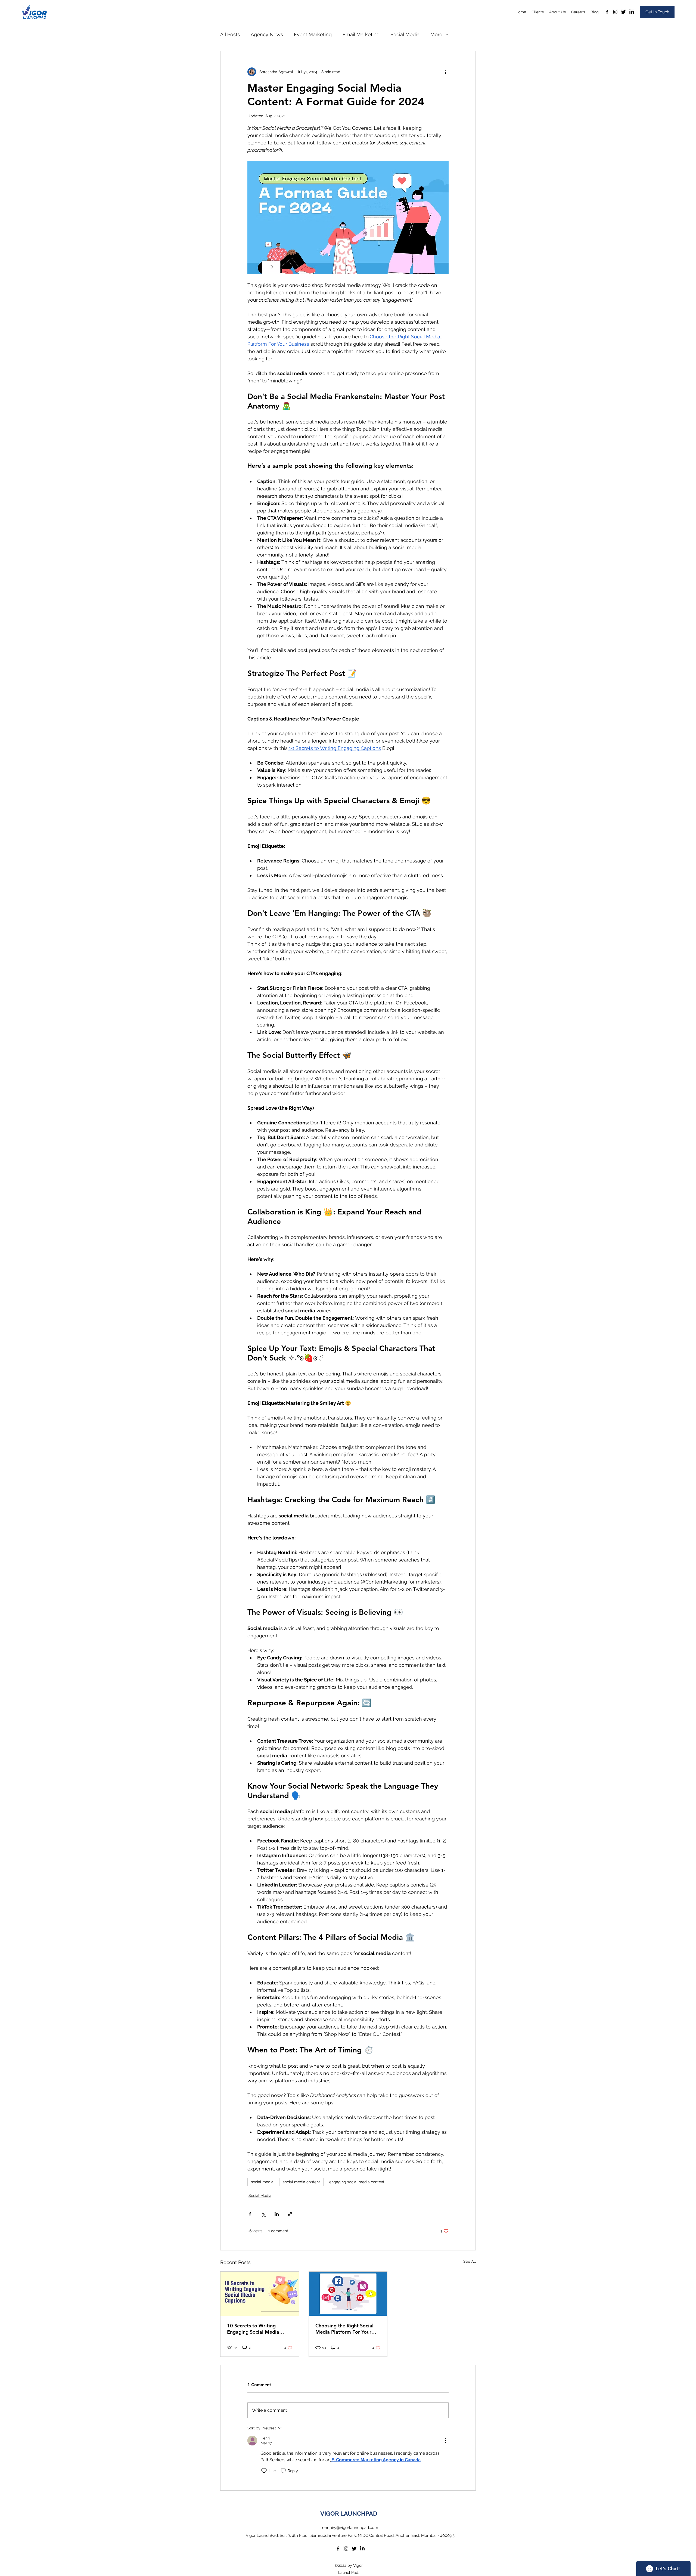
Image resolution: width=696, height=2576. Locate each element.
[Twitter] (623, 12)
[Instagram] (615, 12)
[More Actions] (445, 2441)
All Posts (230, 34)
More (436, 34)
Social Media (405, 34)
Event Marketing (313, 34)
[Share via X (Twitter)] (263, 2214)
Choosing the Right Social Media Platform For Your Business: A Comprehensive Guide (346, 2329)
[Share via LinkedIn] (277, 2214)
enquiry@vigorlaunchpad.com (350, 2528)
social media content (301, 2182)
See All (470, 2261)
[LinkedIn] (632, 12)
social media (262, 2182)
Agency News (267, 34)
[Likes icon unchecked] (264, 2471)
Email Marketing (361, 34)
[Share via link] (290, 2214)
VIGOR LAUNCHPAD (349, 2513)
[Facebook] (607, 12)
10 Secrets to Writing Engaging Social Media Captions (253, 2329)
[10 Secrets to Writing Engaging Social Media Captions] (260, 2294)
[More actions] (445, 72)
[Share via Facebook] (250, 2214)
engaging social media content (357, 2182)
